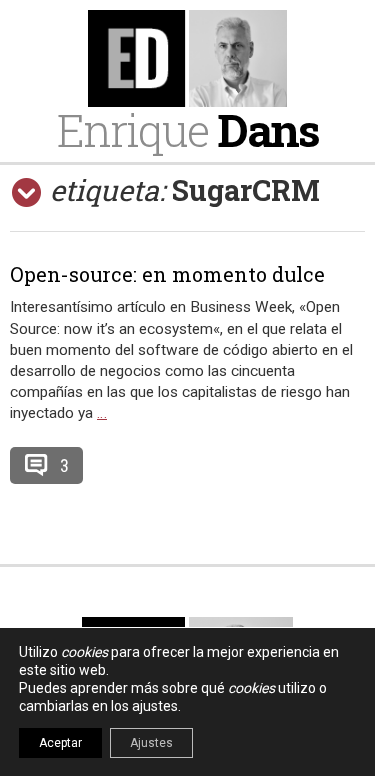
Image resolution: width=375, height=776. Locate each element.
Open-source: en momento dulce (167, 274)
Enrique (188, 129)
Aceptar (60, 743)
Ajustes (151, 743)
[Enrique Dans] (187, 58)
